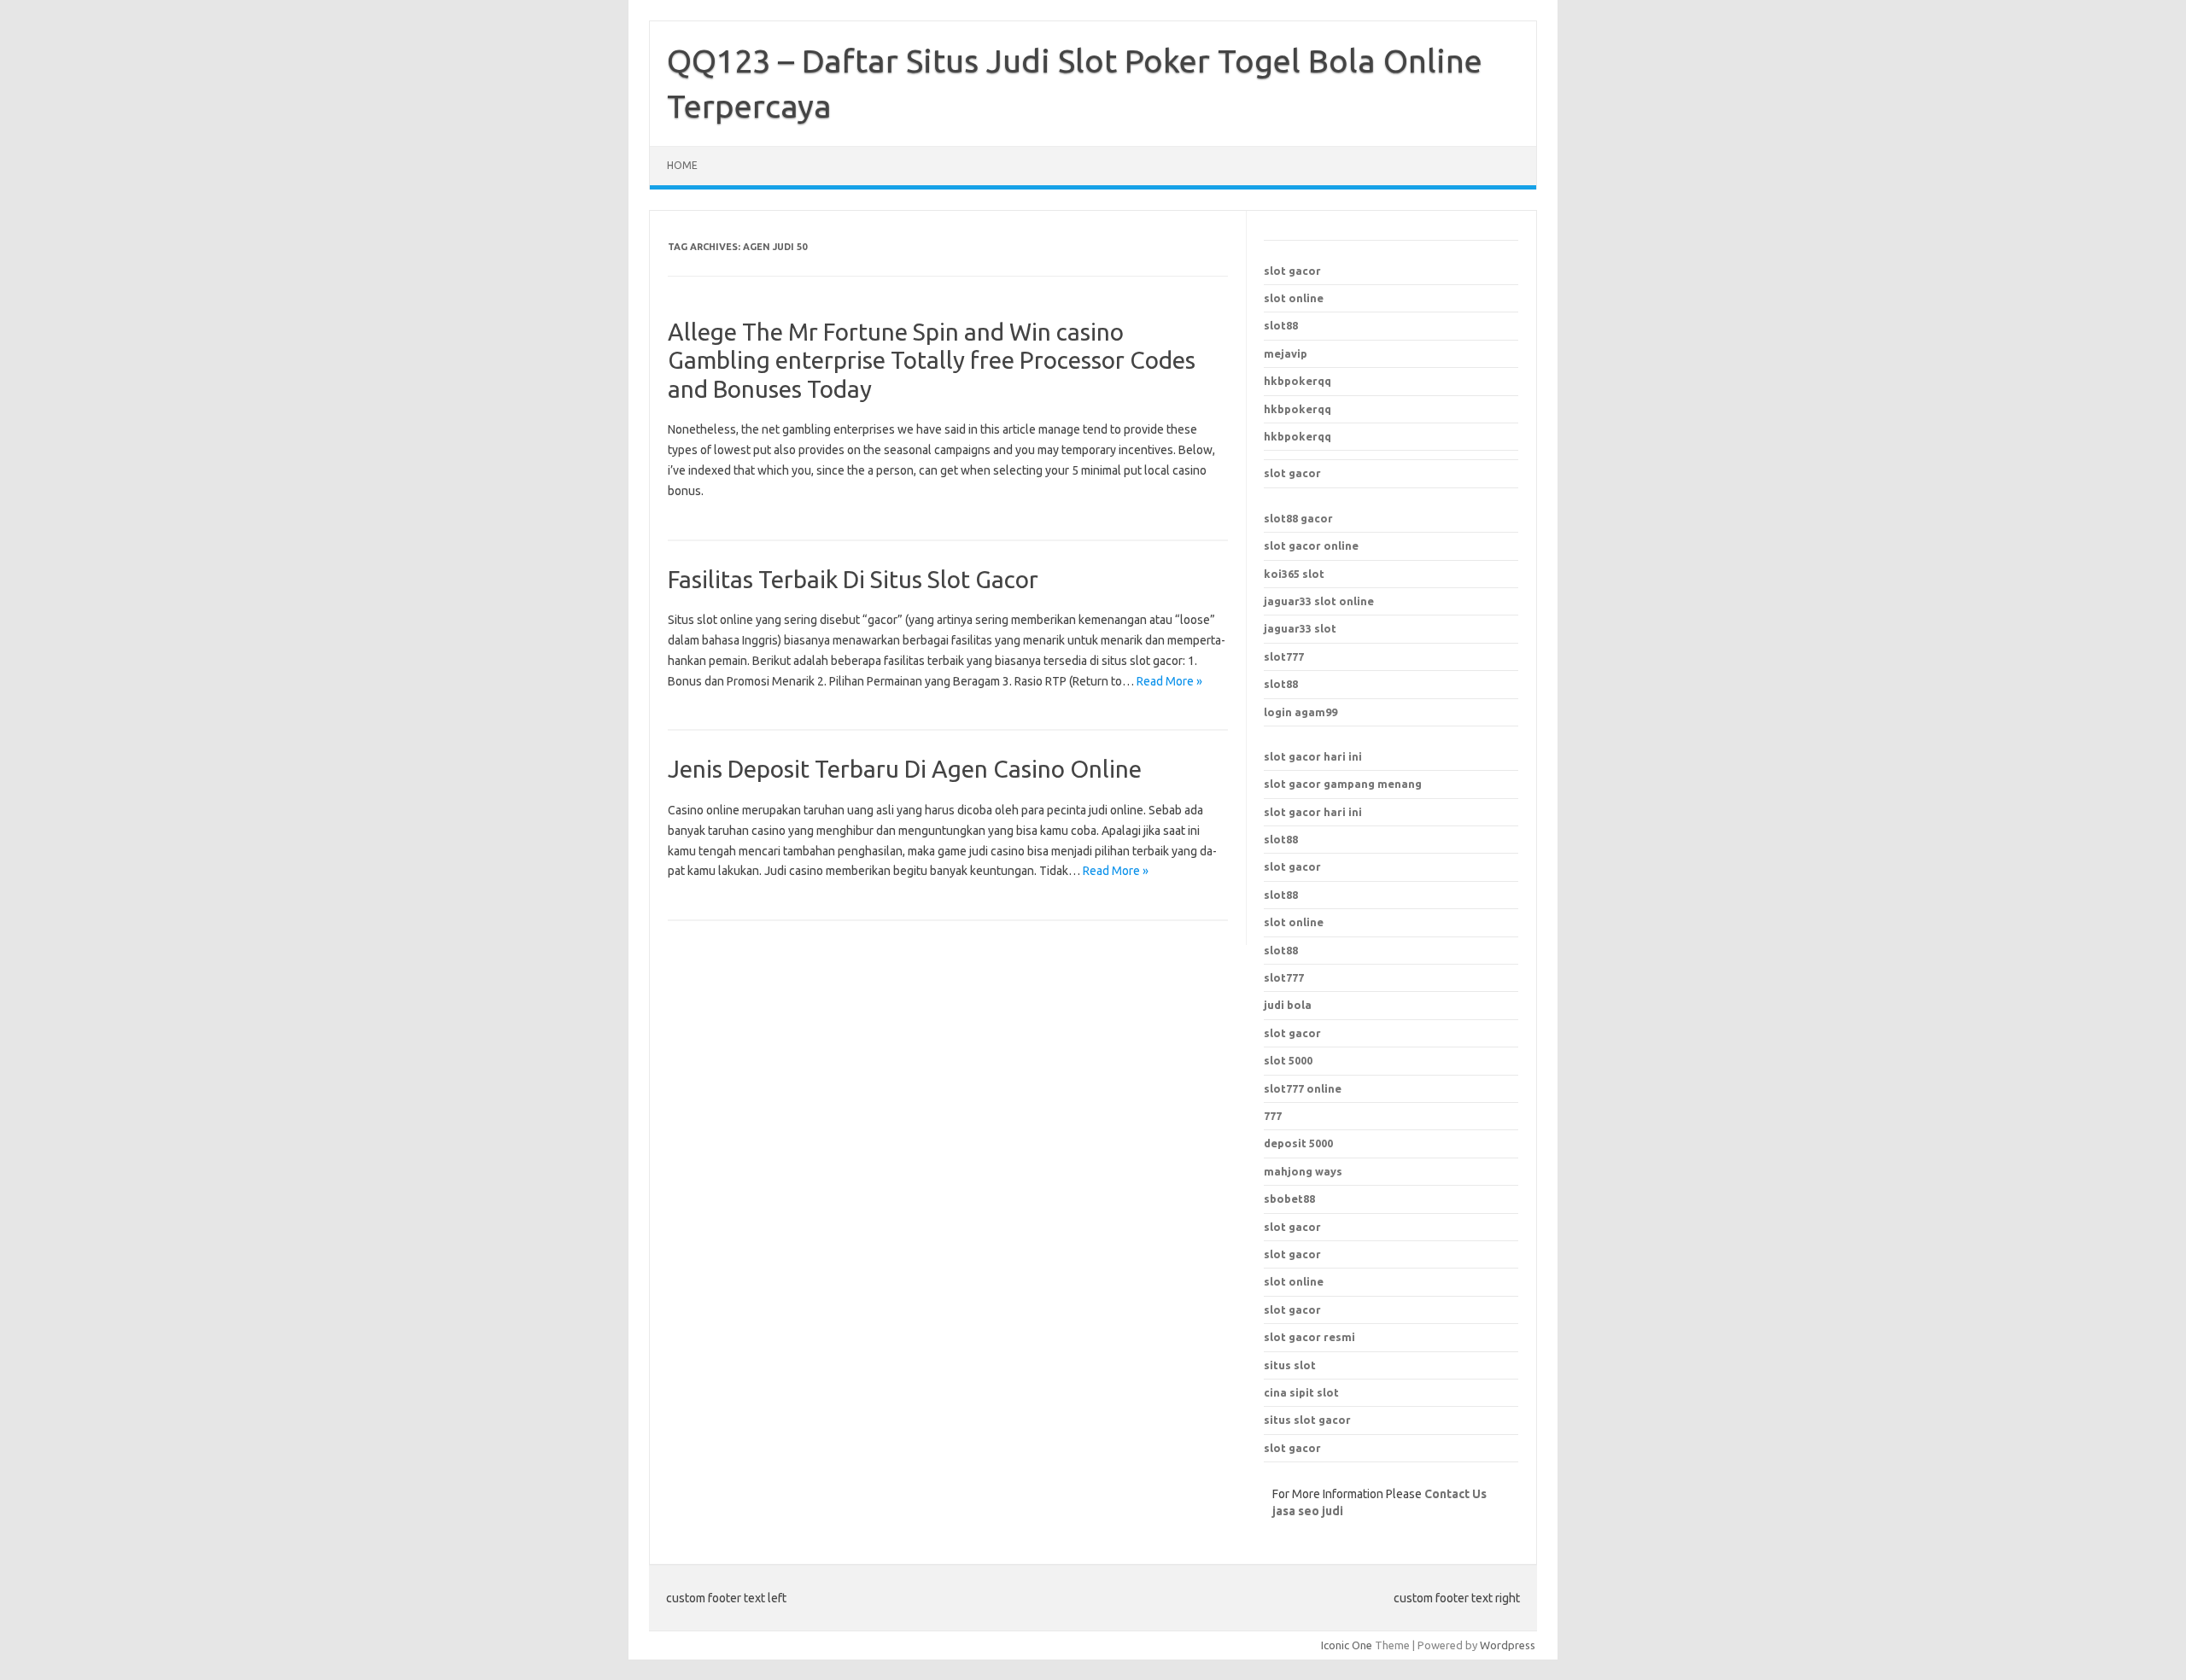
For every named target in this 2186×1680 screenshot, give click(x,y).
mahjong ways (1303, 1171)
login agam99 (1300, 712)
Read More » (1169, 681)
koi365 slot (1294, 574)
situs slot (1290, 1365)
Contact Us (1455, 1494)
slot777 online (1303, 1088)
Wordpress (1508, 1645)
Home (682, 165)
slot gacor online (1311, 545)
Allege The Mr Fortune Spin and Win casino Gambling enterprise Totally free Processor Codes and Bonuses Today (932, 360)
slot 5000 (1288, 1060)
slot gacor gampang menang (1343, 784)
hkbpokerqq (1298, 381)
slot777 (1284, 656)
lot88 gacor (1298, 518)
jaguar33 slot (1300, 628)
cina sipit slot (1301, 1392)
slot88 (1281, 325)
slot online (1294, 298)
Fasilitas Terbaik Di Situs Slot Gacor (853, 579)
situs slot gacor (1307, 1420)
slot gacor (1292, 271)
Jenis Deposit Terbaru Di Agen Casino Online (905, 769)
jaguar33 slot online (1319, 601)
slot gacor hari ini (1313, 756)
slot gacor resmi (1309, 1337)
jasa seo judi (1308, 1511)
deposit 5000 (1298, 1143)
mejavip (1286, 353)
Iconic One (1347, 1645)
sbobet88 (1289, 1199)
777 (1273, 1116)
